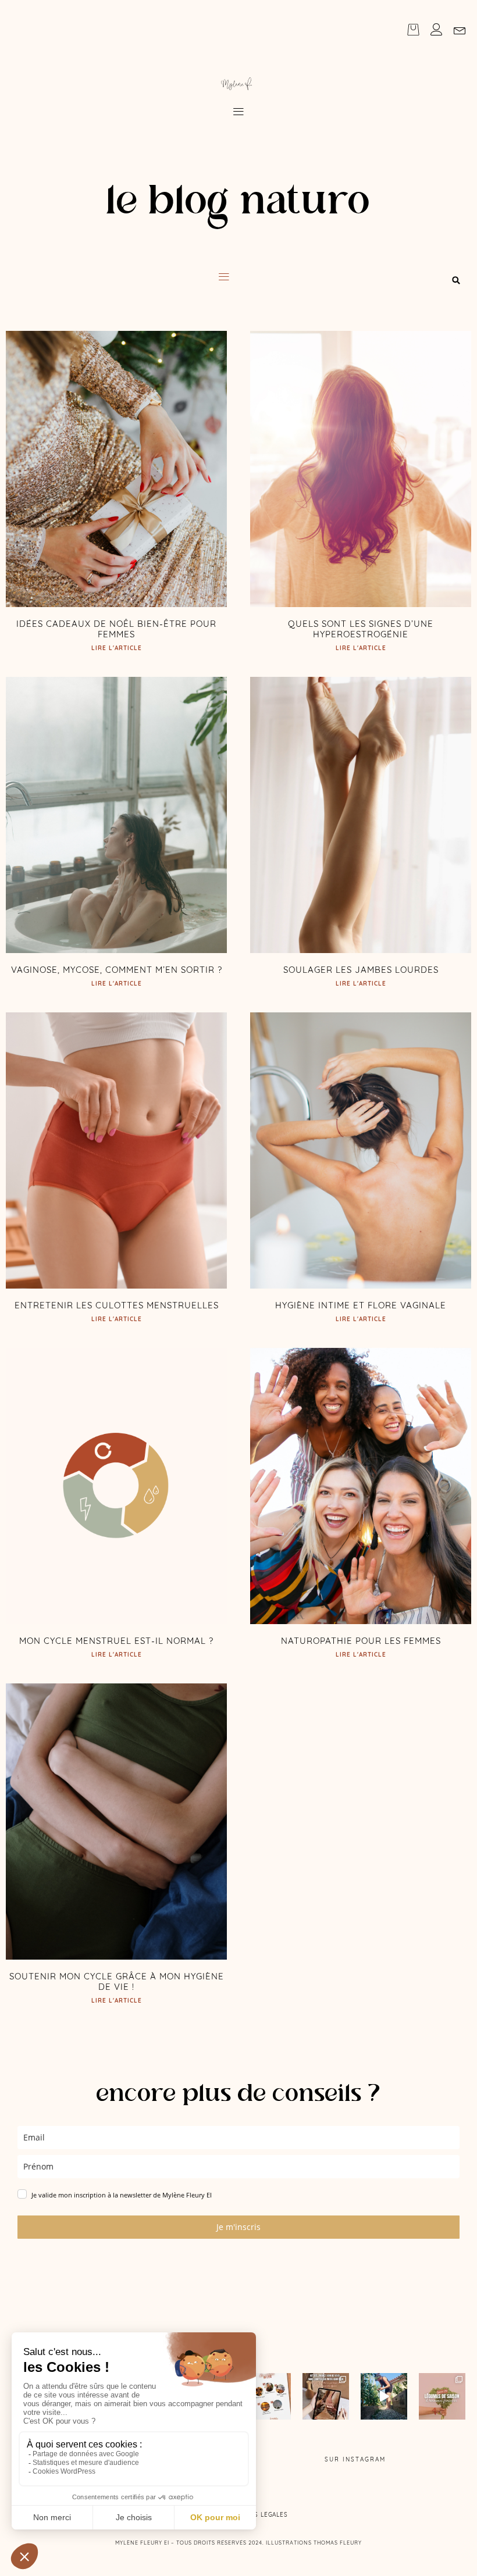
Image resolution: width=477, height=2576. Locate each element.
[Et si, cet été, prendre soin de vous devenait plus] (326, 2396)
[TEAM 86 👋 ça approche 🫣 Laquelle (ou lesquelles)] (384, 2396)
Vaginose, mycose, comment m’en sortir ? (117, 970)
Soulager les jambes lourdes (361, 970)
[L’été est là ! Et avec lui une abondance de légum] (442, 2396)
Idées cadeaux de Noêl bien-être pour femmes (116, 629)
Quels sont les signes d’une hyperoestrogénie (361, 629)
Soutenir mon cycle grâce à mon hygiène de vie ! (117, 1981)
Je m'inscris (238, 2227)
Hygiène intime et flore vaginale (361, 1305)
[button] (239, 112)
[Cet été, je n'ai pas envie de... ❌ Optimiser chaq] (268, 2396)
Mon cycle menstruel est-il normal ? (116, 1641)
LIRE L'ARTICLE (117, 648)
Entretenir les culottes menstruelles (117, 1305)
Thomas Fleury (338, 2543)
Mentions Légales (257, 2515)
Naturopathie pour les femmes (361, 1641)
